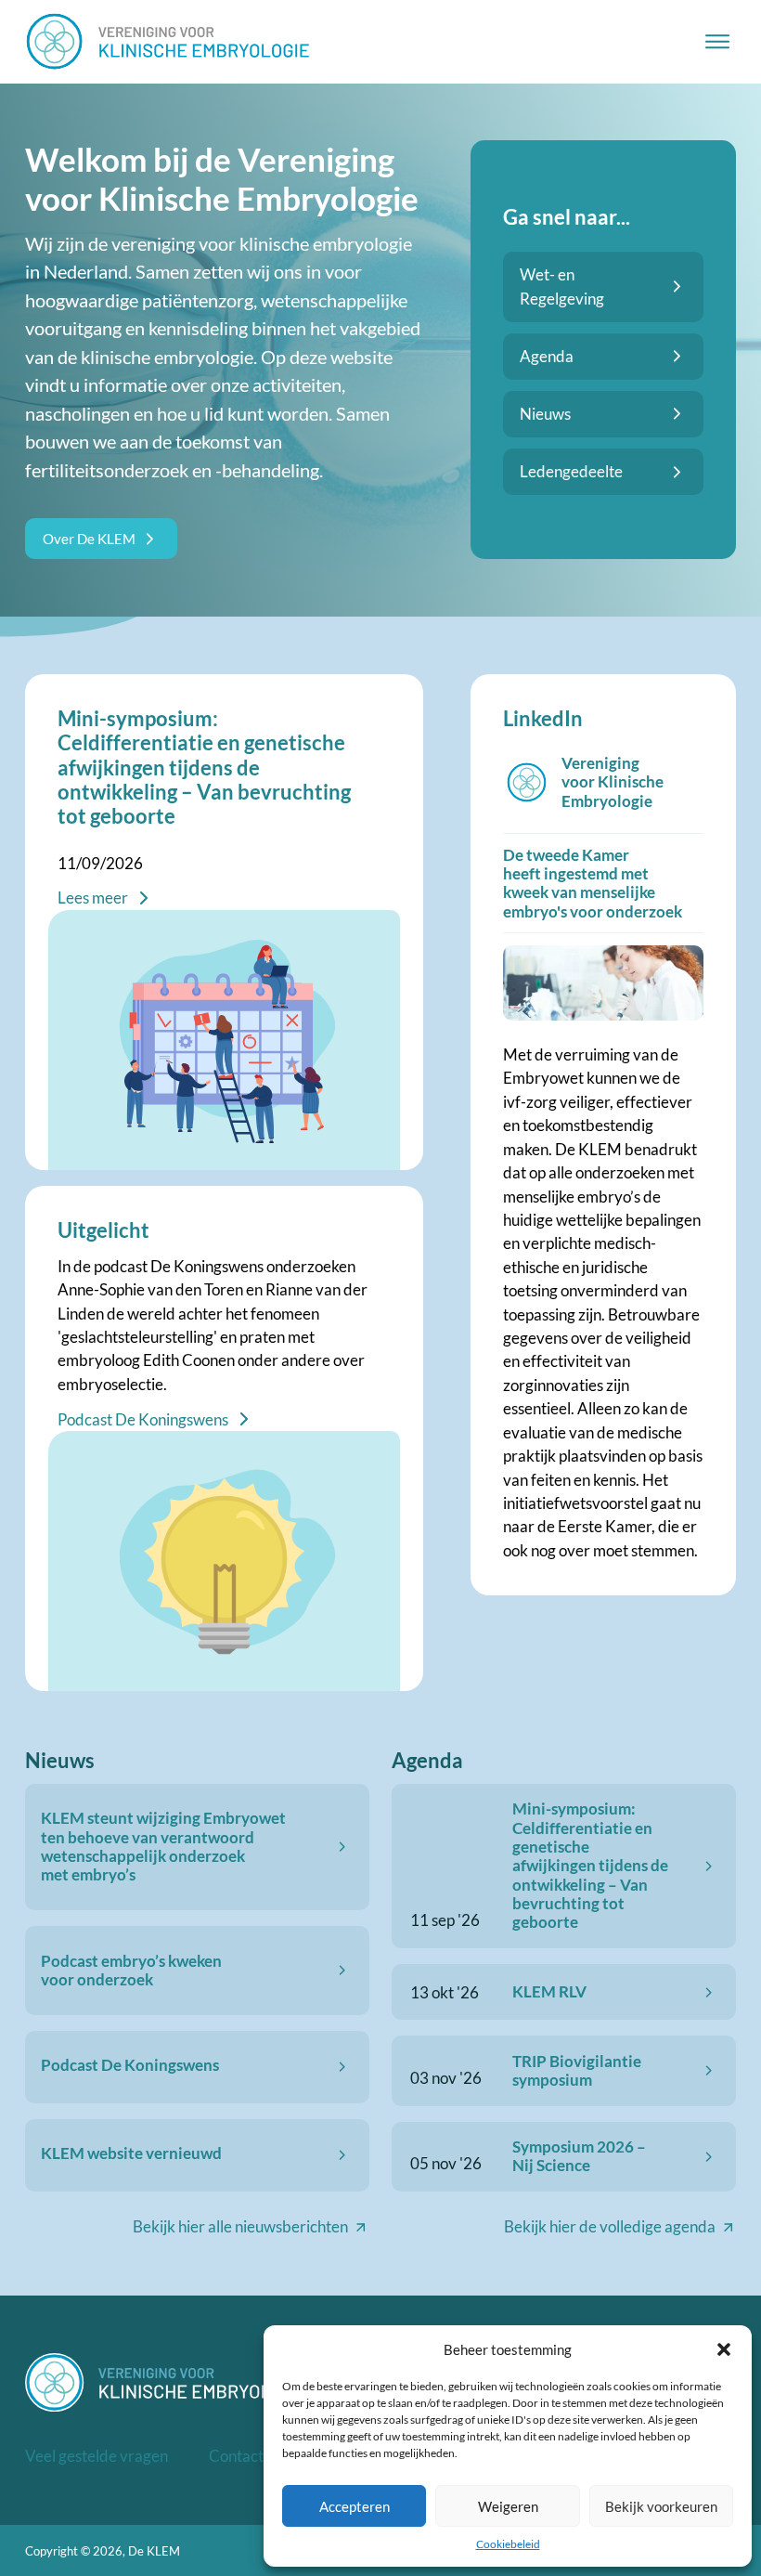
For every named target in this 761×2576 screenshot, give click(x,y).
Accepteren (355, 2506)
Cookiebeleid (508, 2544)
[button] (724, 2349)
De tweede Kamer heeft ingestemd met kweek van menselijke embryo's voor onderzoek (593, 883)
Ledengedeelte (571, 471)
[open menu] (717, 42)
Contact (236, 2456)
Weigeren (508, 2506)
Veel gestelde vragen (97, 2456)
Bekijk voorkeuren (661, 2506)
